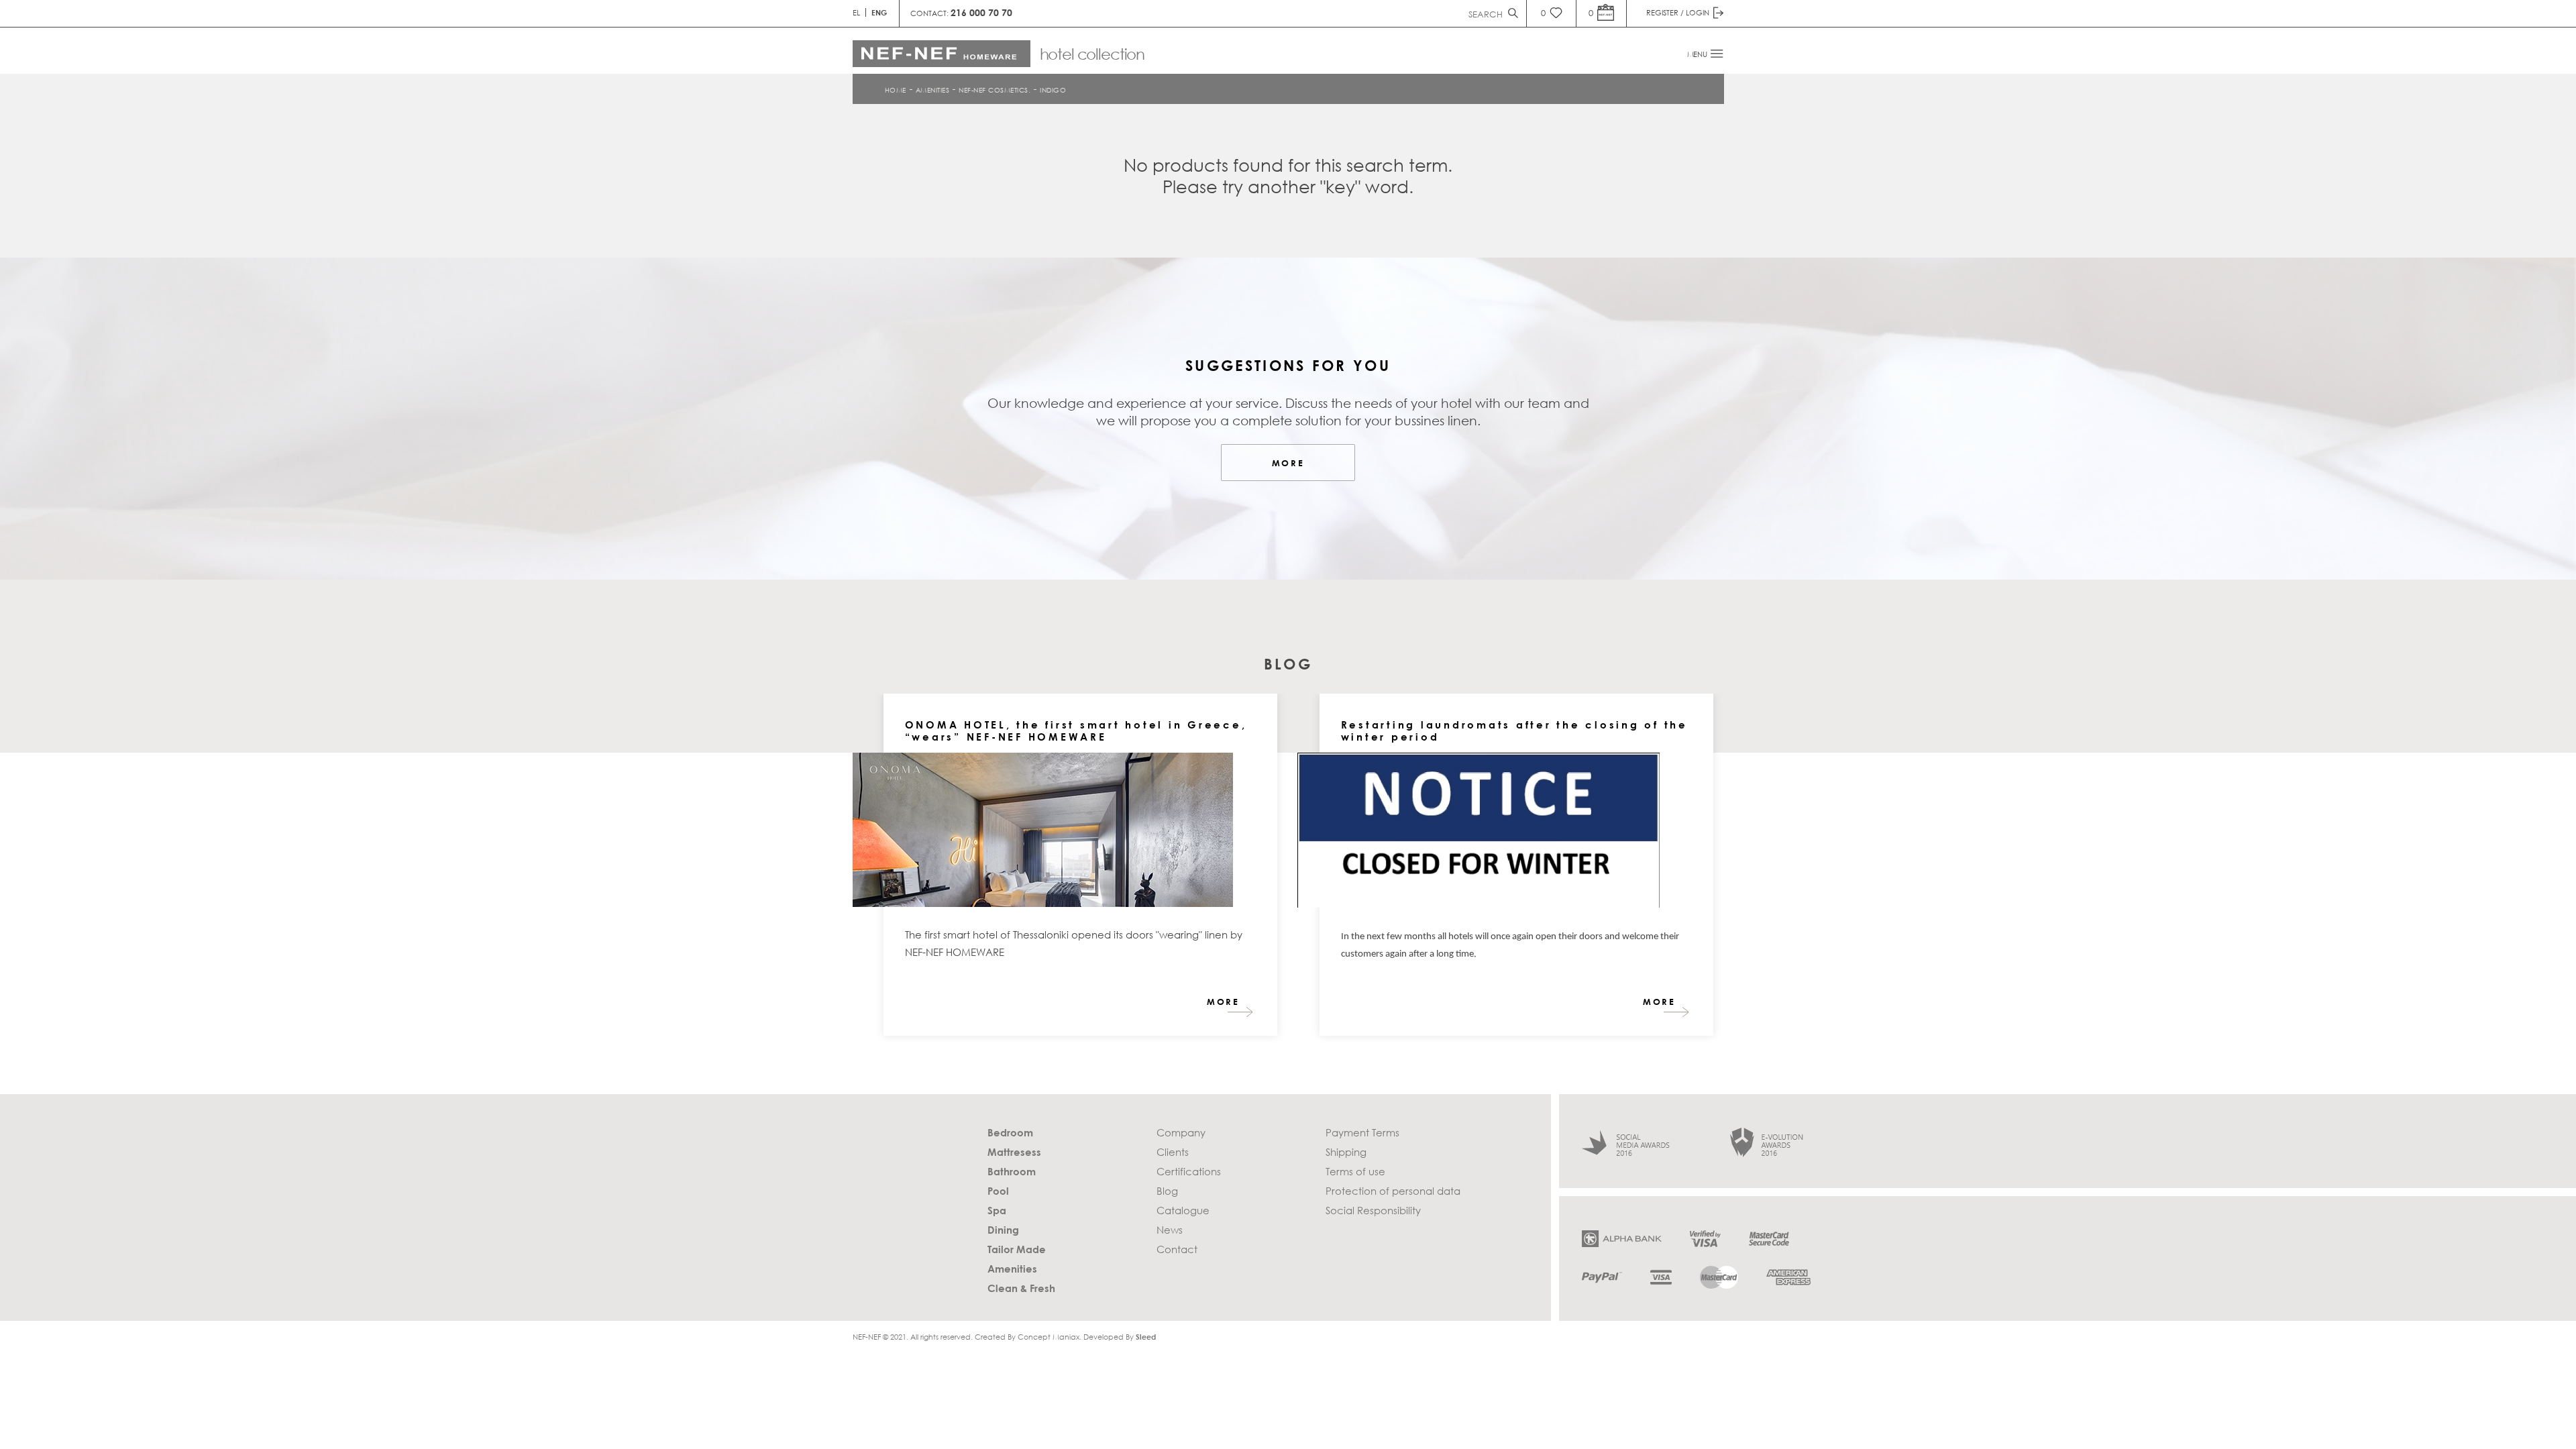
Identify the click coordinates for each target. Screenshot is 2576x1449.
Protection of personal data (1393, 1191)
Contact (1177, 1249)
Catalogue (1183, 1210)
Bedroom (1010, 1132)
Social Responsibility (1373, 1210)
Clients (1173, 1152)
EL (856, 12)
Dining (1003, 1230)
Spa (997, 1210)
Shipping (1346, 1152)
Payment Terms (1362, 1132)
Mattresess (1014, 1152)
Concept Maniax (1049, 1337)
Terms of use (1355, 1171)
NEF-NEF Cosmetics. (995, 89)
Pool (998, 1191)
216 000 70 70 (981, 12)
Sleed (1146, 1337)
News (1170, 1230)
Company (1181, 1132)
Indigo (1053, 89)
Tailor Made (1017, 1249)
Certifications (1189, 1171)
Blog (1167, 1191)
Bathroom (1012, 1171)
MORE (1288, 463)
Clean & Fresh (1021, 1288)
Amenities (933, 89)
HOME (896, 89)
